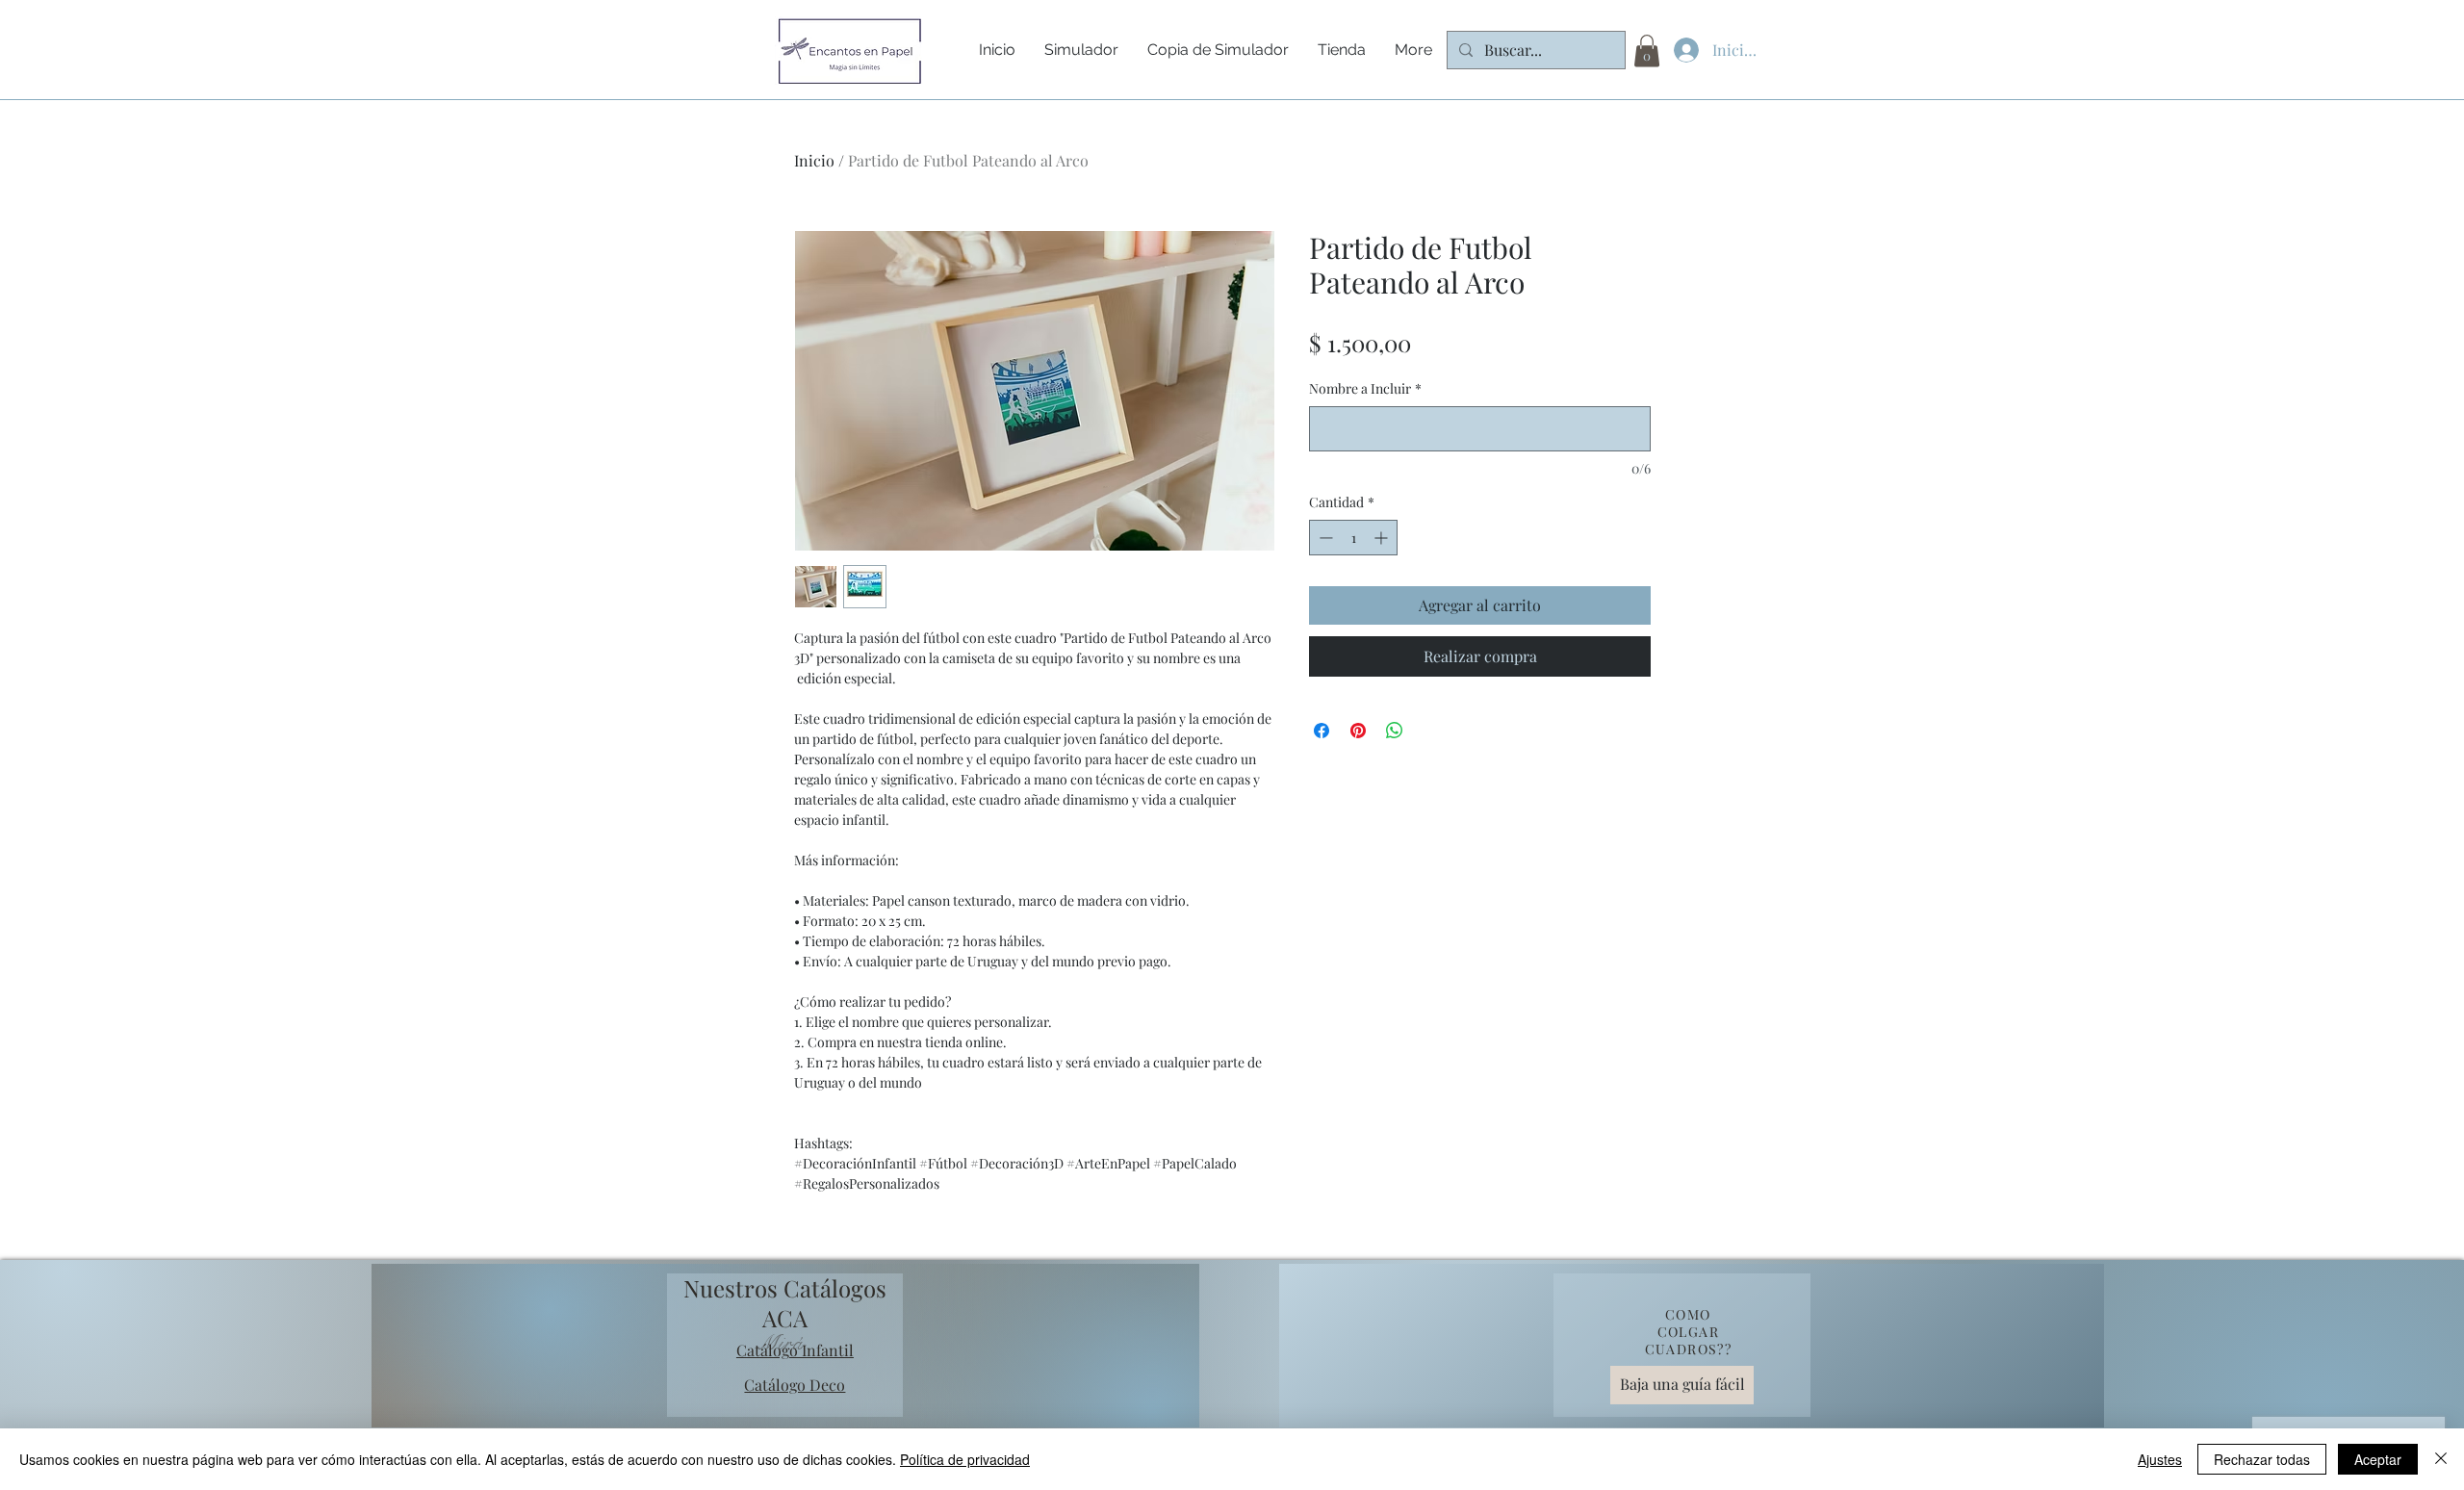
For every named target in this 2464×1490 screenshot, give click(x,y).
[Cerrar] (2441, 1459)
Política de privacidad (965, 1459)
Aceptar (2378, 1459)
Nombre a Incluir (1365, 388)
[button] (1647, 51)
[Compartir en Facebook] (1322, 731)
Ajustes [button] (2160, 1459)
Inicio (814, 160)
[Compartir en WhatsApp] (1395, 731)
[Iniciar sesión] (1682, 50)
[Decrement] (1324, 538)
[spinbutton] (1353, 538)
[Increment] (1383, 538)
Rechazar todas (2262, 1459)
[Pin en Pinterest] (1358, 731)
